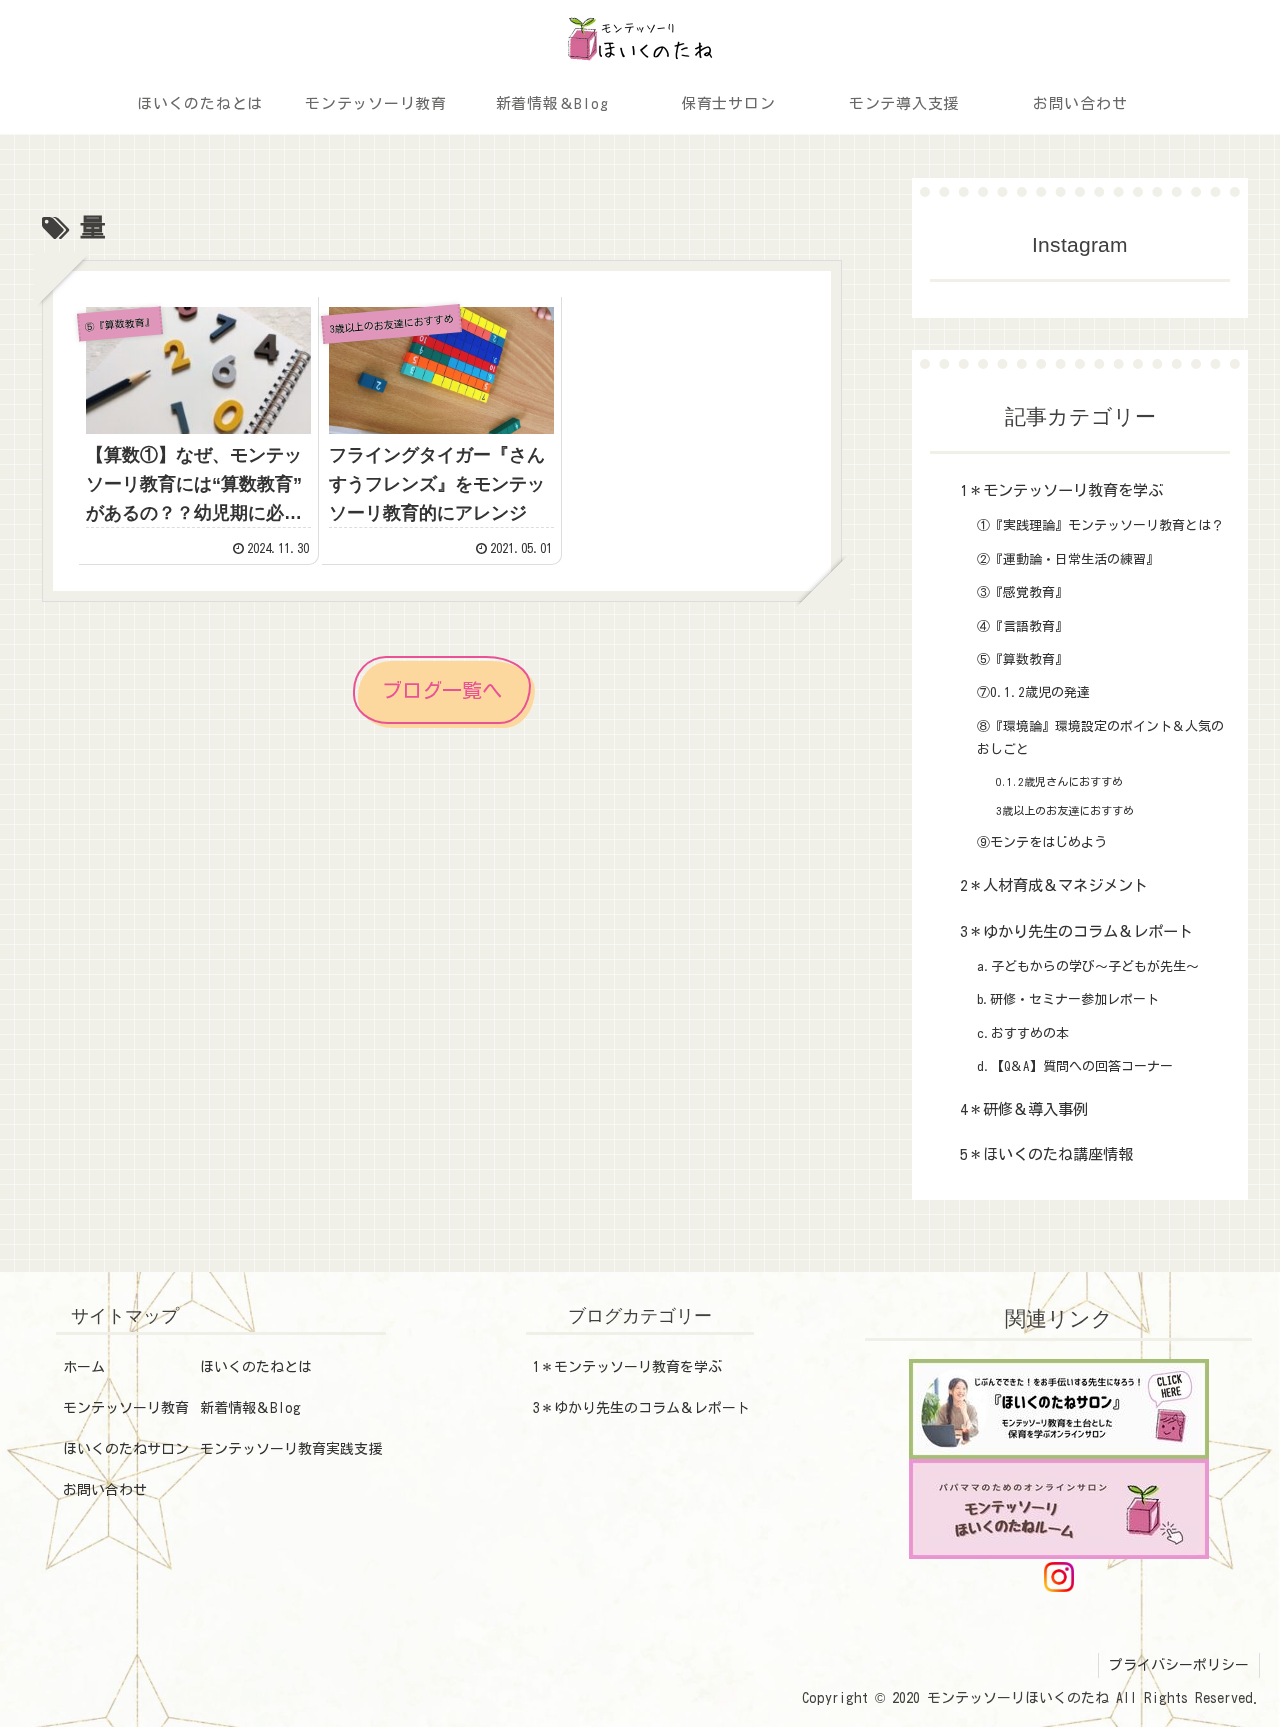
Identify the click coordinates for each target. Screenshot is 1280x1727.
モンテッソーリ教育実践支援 (291, 1449)
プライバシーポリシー (1179, 1665)
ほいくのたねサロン (126, 1449)
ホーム (84, 1367)
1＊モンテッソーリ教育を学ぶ (627, 1367)
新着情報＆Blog (250, 1408)
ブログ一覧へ (442, 690)
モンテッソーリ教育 (126, 1408)
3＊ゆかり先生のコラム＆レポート (641, 1408)
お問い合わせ (105, 1490)
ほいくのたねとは (256, 1367)
